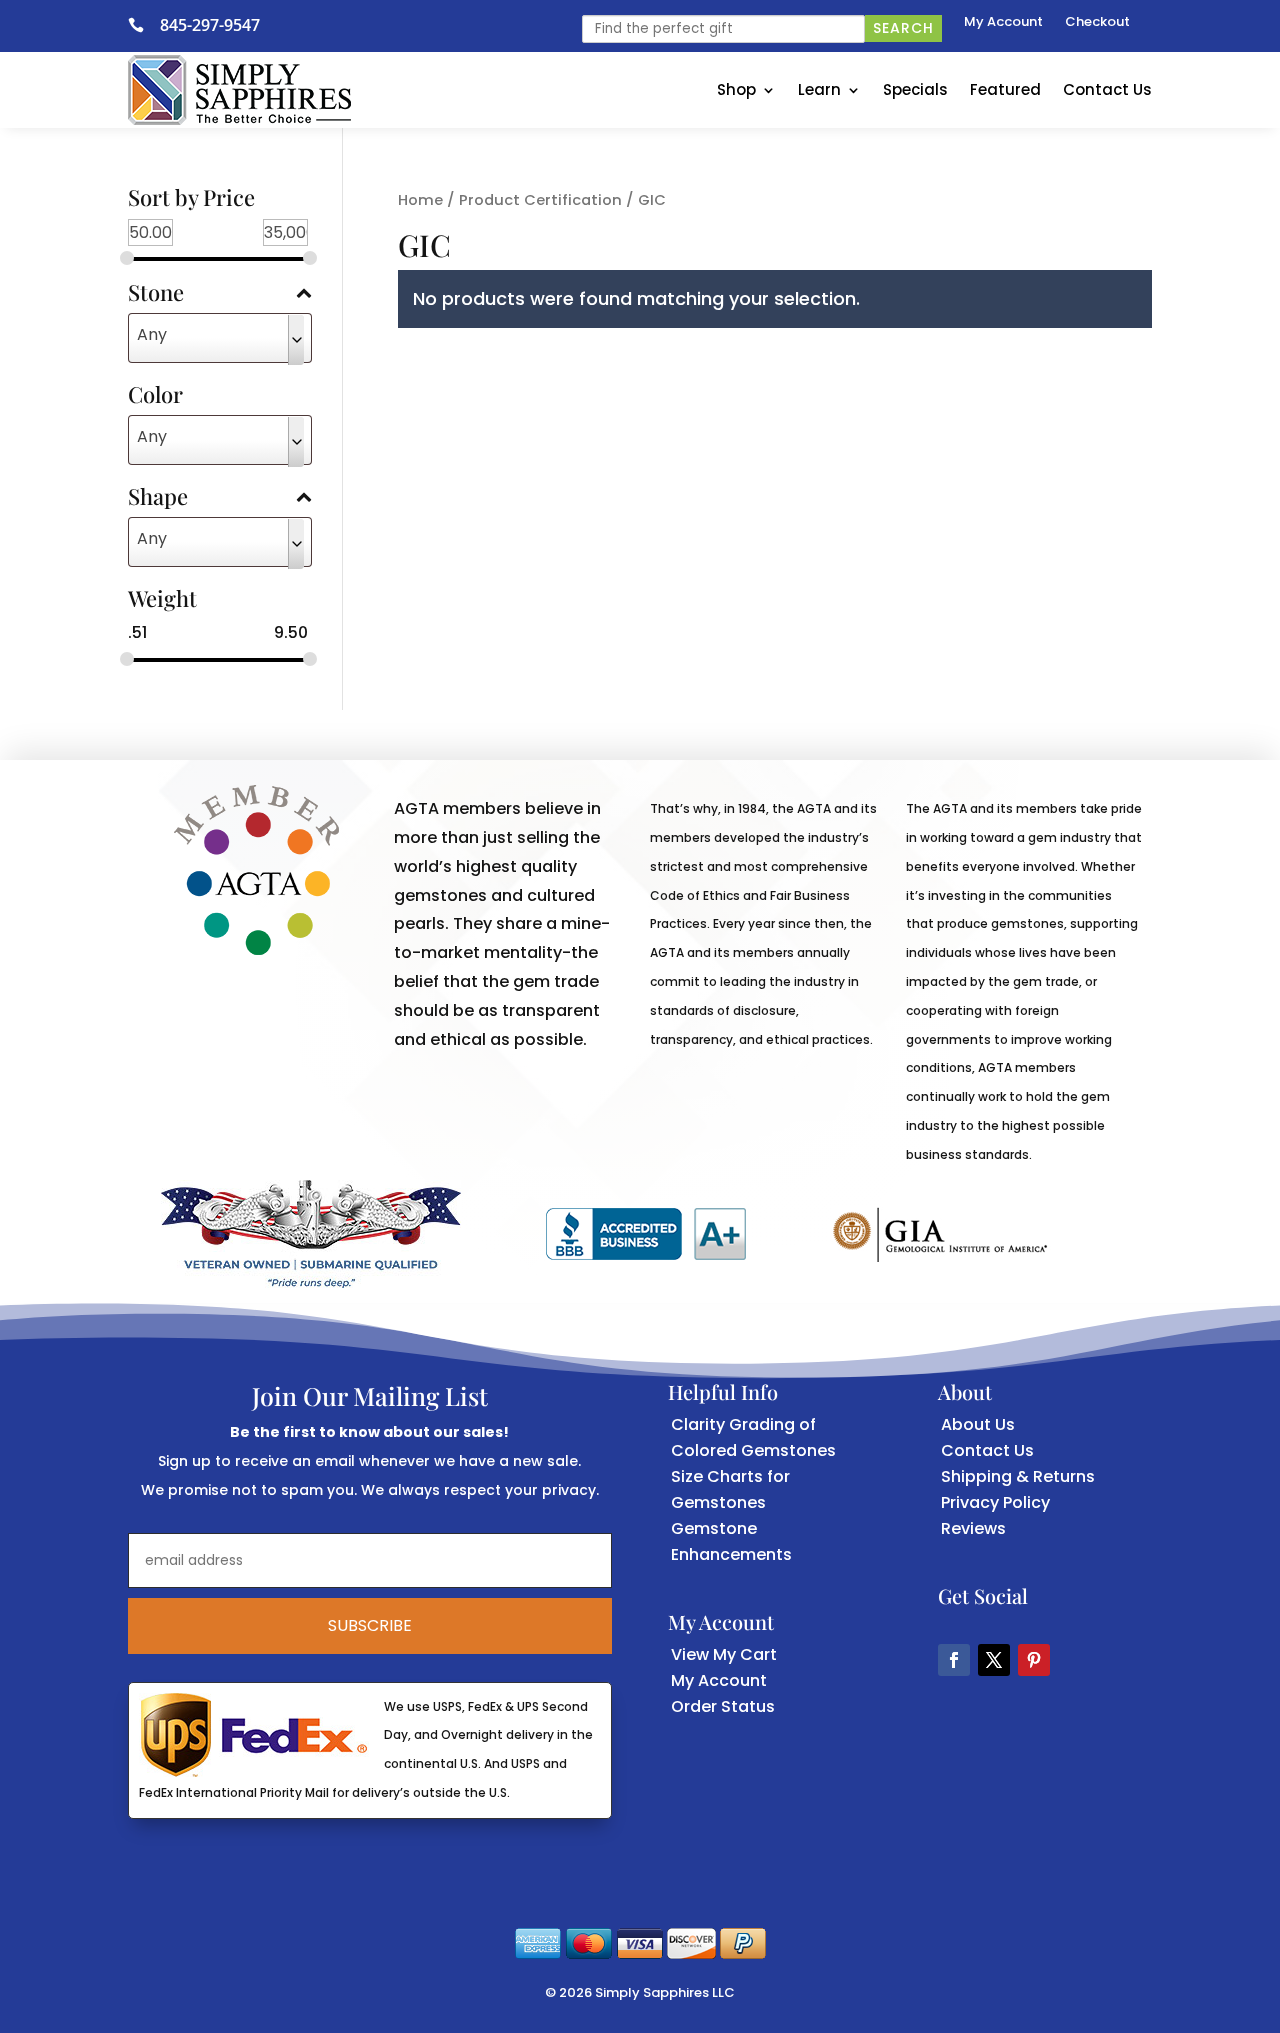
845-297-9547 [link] (210, 25)
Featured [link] (1005, 89)
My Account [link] (1003, 23)
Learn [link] (819, 89)
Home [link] (420, 200)
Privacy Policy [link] (995, 1502)
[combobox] (220, 338)
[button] (954, 1660)
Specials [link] (915, 89)
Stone (156, 294)
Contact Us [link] (1107, 89)
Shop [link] (736, 89)
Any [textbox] (152, 334)
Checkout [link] (1097, 23)
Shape (158, 498)
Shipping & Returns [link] (1018, 1476)
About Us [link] (978, 1424)
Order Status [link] (723, 1706)
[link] (144, 25)
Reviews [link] (973, 1528)
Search (903, 28)
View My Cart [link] (724, 1654)
